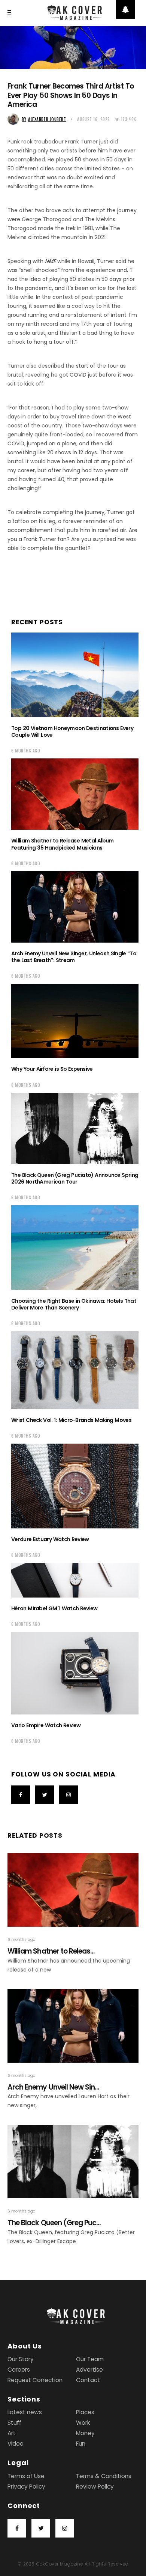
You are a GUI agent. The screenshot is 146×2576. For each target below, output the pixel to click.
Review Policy (95, 2487)
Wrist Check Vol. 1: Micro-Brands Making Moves (71, 1420)
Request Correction (35, 2380)
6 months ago (26, 751)
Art (12, 2433)
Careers (19, 2370)
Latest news (25, 2412)
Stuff (14, 2423)
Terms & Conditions (104, 2476)
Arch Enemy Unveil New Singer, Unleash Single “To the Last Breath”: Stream (74, 957)
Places (85, 2412)
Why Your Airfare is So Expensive (52, 1069)
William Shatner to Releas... (51, 1951)
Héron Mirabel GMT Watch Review (54, 1608)
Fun (81, 2444)
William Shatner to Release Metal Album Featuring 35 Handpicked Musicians (62, 844)
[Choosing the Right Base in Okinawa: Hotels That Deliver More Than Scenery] (75, 1248)
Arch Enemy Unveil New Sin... (53, 2087)
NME (50, 261)
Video (16, 2444)
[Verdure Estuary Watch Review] (75, 1486)
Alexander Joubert (44, 119)
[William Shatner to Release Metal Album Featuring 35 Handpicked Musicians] (75, 794)
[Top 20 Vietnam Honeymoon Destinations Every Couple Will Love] (75, 675)
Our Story (21, 2359)
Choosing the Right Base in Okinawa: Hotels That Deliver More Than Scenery (74, 1304)
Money (85, 2433)
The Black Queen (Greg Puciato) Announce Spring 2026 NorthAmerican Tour (75, 1178)
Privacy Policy (26, 2487)
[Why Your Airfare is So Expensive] (75, 1021)
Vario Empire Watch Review (46, 1725)
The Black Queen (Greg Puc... (54, 2223)
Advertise (89, 2370)
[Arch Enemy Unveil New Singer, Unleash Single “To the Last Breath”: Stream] (75, 907)
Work (83, 2423)
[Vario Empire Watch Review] (75, 1673)
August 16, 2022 (93, 119)
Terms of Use (26, 2476)
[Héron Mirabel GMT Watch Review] (75, 1580)
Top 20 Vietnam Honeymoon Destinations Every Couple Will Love (72, 732)
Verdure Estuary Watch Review (50, 1539)
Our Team (90, 2359)
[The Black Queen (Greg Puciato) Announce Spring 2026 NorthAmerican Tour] (75, 1128)
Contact (88, 2380)
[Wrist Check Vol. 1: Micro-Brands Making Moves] (75, 1370)
